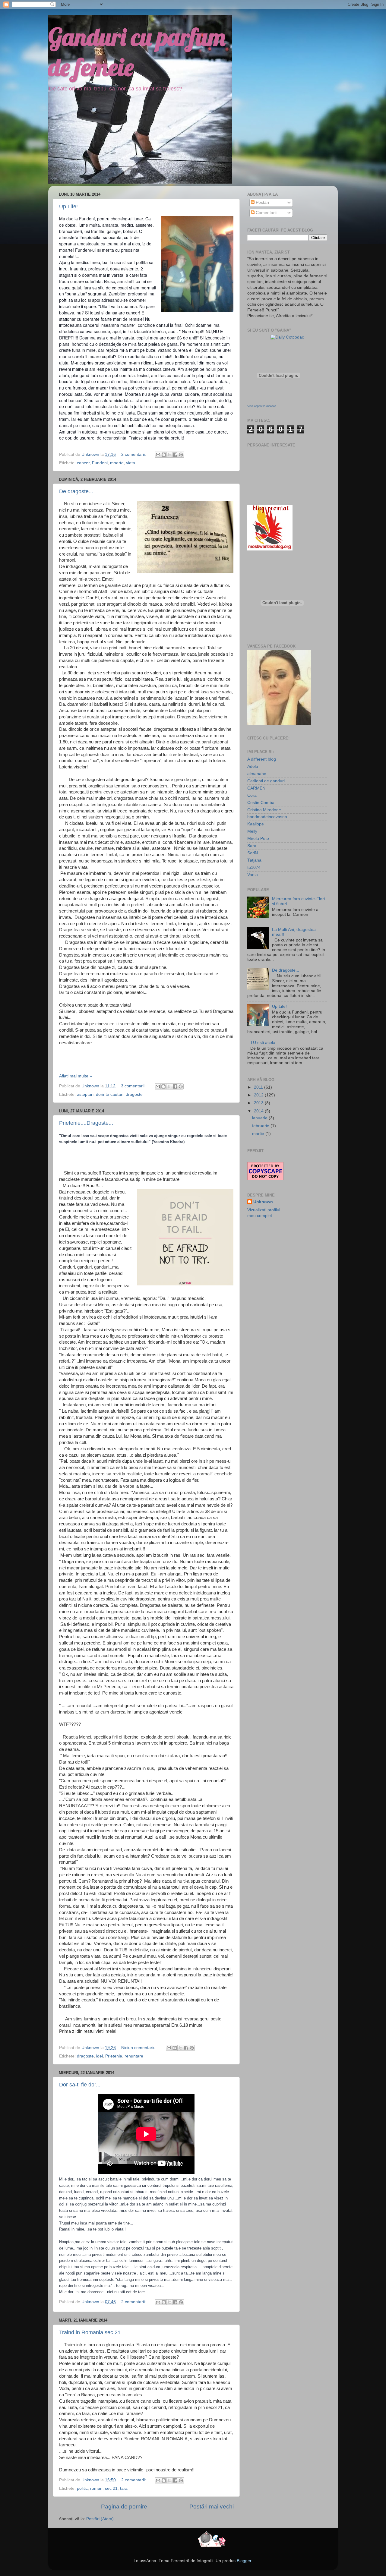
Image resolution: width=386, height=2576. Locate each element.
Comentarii (266, 213)
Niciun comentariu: (140, 2048)
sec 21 (111, 2488)
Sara (252, 846)
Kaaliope (256, 824)
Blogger (244, 2561)
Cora (252, 795)
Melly (252, 831)
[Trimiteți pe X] (169, 455)
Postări (262, 202)
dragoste (134, 1094)
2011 (259, 1087)
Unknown (263, 1202)
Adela (253, 766)
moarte (117, 463)
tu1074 (254, 867)
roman (96, 2488)
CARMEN (256, 788)
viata (131, 463)
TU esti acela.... (265, 1043)
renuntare (134, 2056)
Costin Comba (261, 803)
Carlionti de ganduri (266, 781)
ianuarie (260, 1118)
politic (82, 2488)
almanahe (257, 774)
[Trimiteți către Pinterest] (181, 455)
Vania (253, 875)
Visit (262, 406)
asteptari (85, 1094)
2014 (259, 1111)
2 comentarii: (134, 454)
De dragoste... (76, 491)
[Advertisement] (285, 1266)
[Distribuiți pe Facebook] (175, 455)
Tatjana (254, 860)
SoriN (253, 853)
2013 (259, 1103)
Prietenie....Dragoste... (86, 1123)
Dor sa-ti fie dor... (80, 2085)
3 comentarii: (134, 1086)
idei (100, 2056)
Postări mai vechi (212, 2507)
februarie (261, 1126)
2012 (259, 1095)
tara (124, 2488)
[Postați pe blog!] (164, 455)
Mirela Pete (258, 839)
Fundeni (100, 463)
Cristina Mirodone (264, 810)
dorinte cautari (110, 1094)
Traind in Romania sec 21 (90, 2332)
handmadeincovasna (267, 817)
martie (259, 1134)
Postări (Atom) (100, 2519)
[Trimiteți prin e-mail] (158, 455)
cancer (83, 463)
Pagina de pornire (124, 2507)
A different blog (262, 759)
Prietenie (114, 2056)
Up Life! (68, 207)
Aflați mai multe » (76, 1076)
